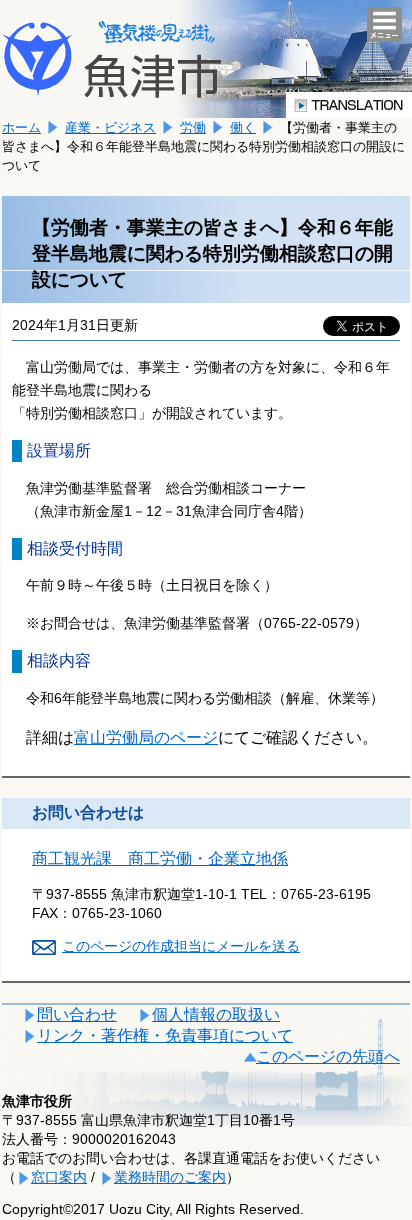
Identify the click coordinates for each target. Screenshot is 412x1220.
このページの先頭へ (328, 1056)
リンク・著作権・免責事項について (165, 1035)
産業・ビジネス (110, 127)
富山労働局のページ (146, 737)
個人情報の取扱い (216, 1014)
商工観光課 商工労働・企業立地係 (160, 858)
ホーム (21, 127)
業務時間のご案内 (170, 1177)
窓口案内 (59, 1177)
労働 (193, 127)
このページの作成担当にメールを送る (181, 946)
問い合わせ (77, 1014)
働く (243, 127)
